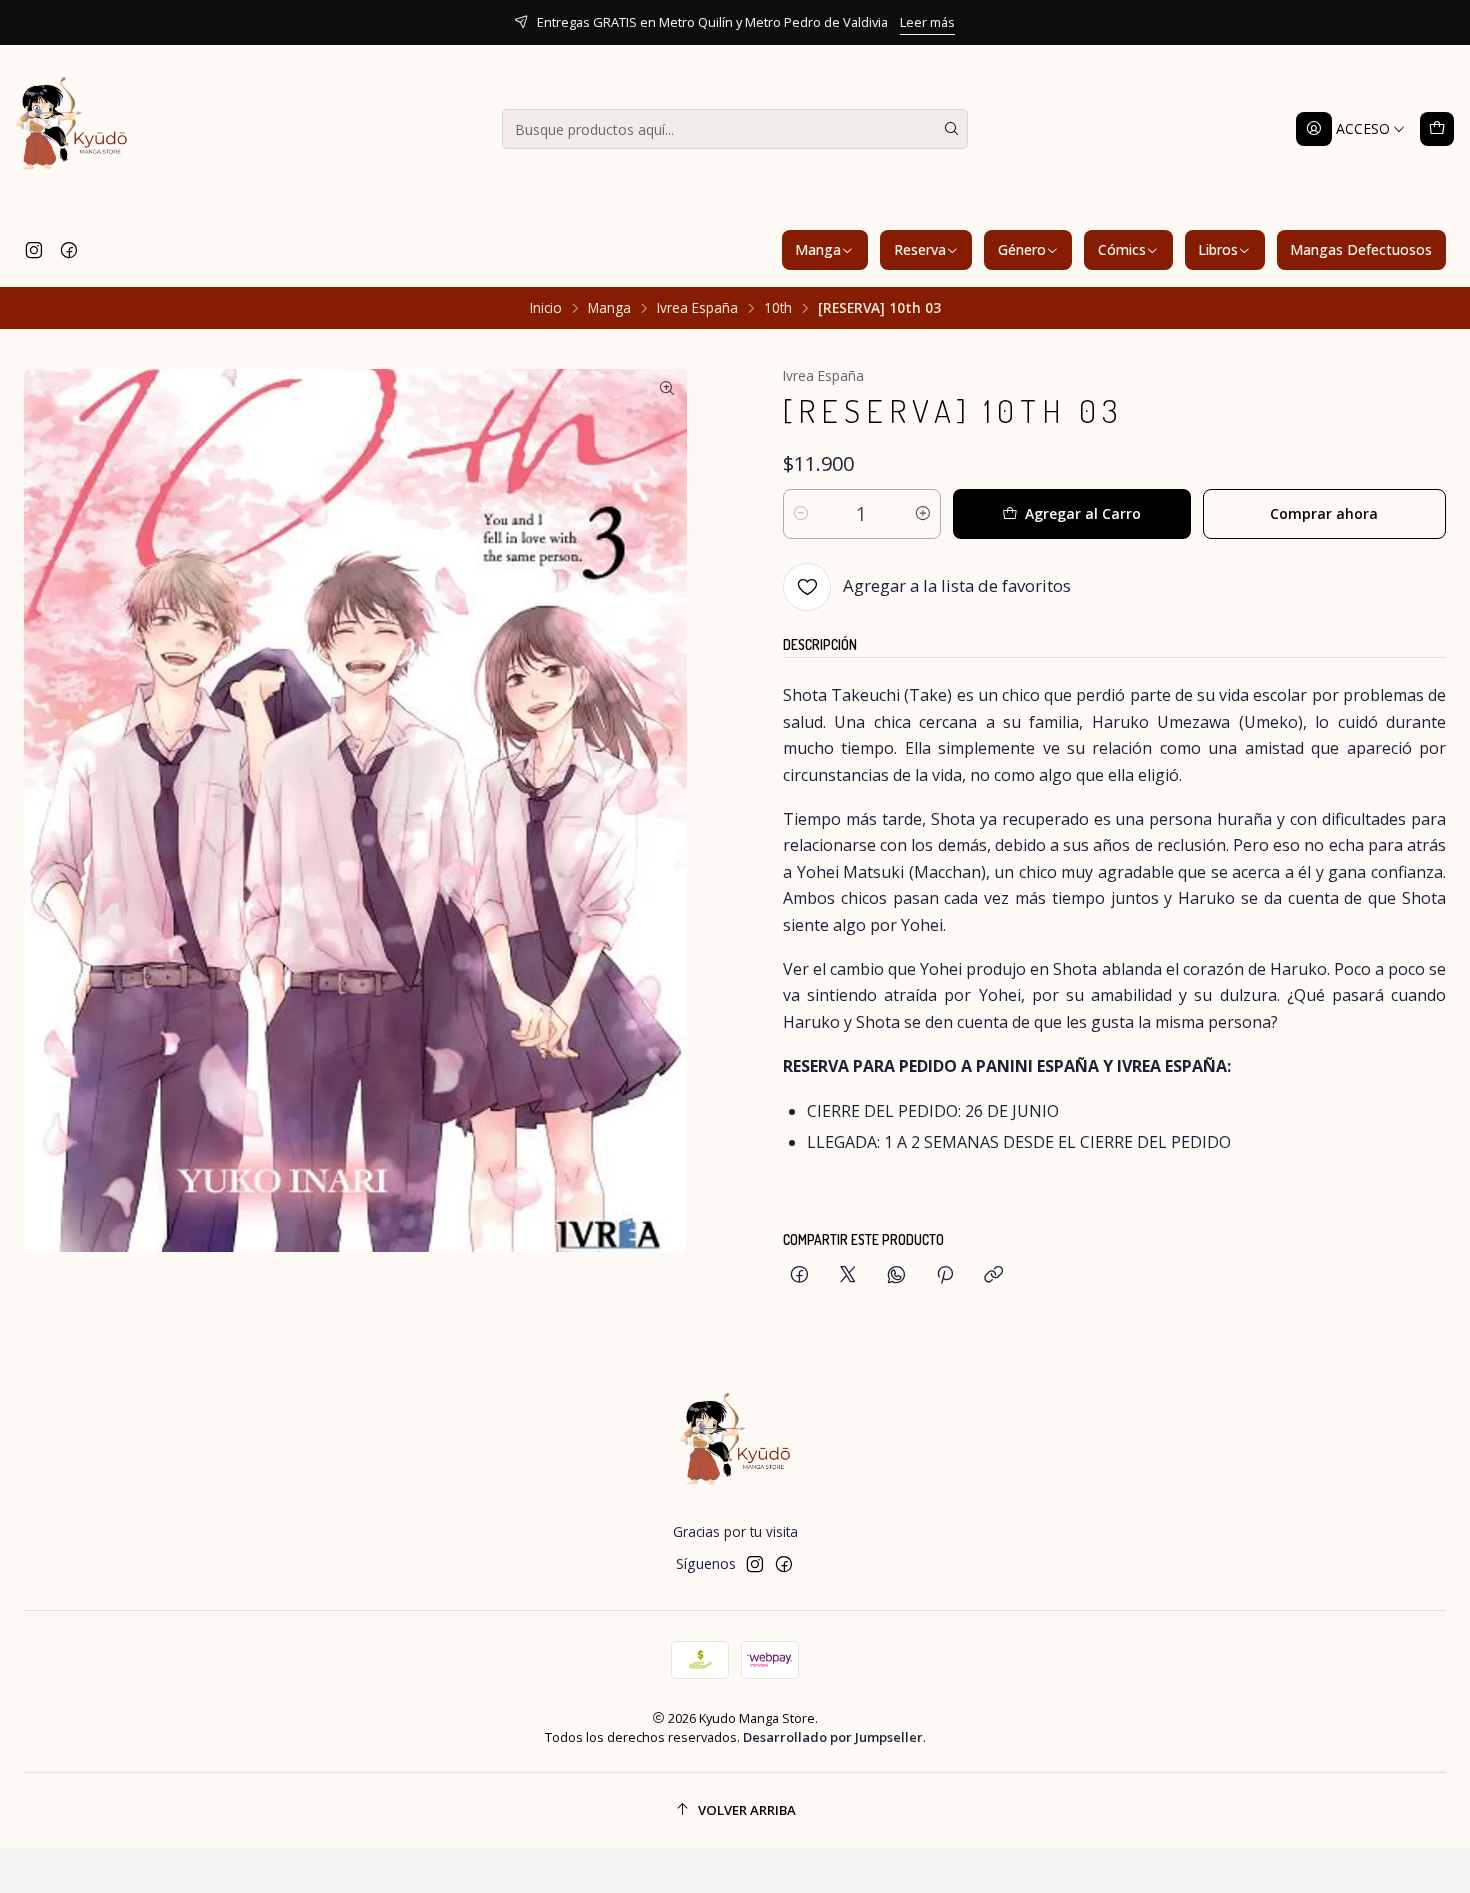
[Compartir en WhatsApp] (896, 1275)
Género (1022, 249)
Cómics (1122, 249)
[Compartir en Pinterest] (945, 1275)
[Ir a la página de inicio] (72, 129)
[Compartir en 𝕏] (848, 1275)
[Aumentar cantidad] (923, 514)
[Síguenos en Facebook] (69, 250)
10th (778, 308)
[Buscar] (951, 129)
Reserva (920, 249)
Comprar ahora (1324, 513)
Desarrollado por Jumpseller (833, 1737)
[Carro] (1437, 129)
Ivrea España (697, 308)
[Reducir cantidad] (801, 514)
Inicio (546, 308)
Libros (1218, 249)
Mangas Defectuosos (1361, 249)
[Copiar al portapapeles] (993, 1275)
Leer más (927, 22)
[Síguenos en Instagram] (34, 250)
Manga (818, 249)
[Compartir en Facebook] (799, 1275)
